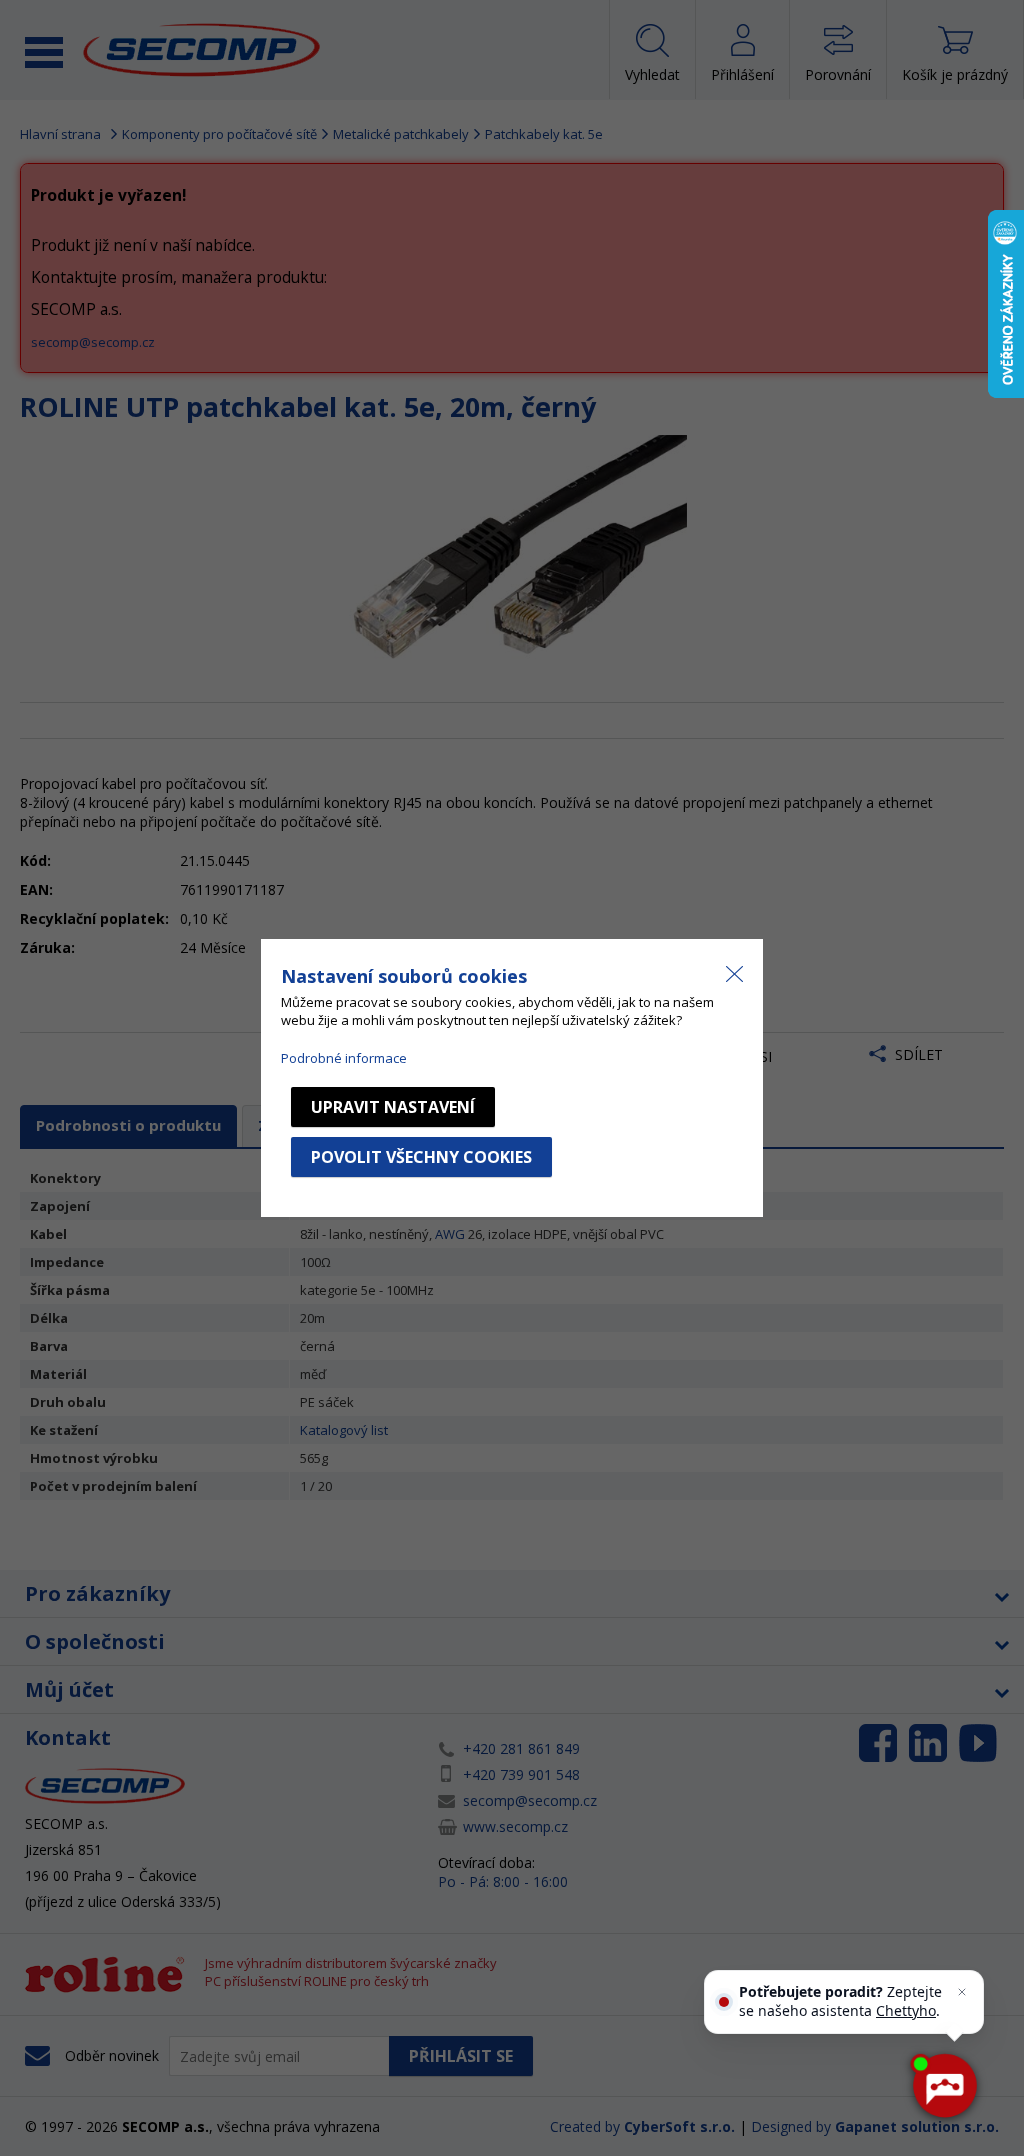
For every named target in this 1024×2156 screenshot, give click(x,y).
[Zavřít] (962, 1992)
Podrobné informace (344, 1058)
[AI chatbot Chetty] (943, 2085)
